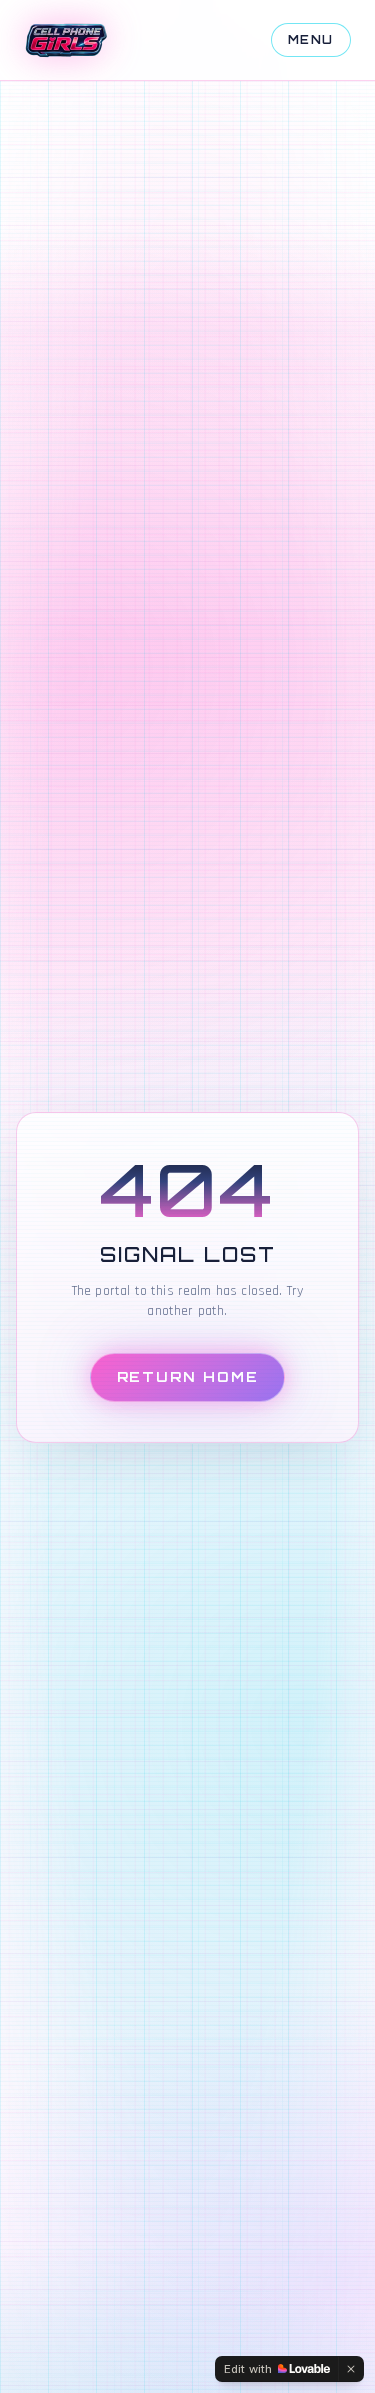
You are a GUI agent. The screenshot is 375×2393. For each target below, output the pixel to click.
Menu (311, 40)
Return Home (188, 1376)
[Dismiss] (351, 2369)
